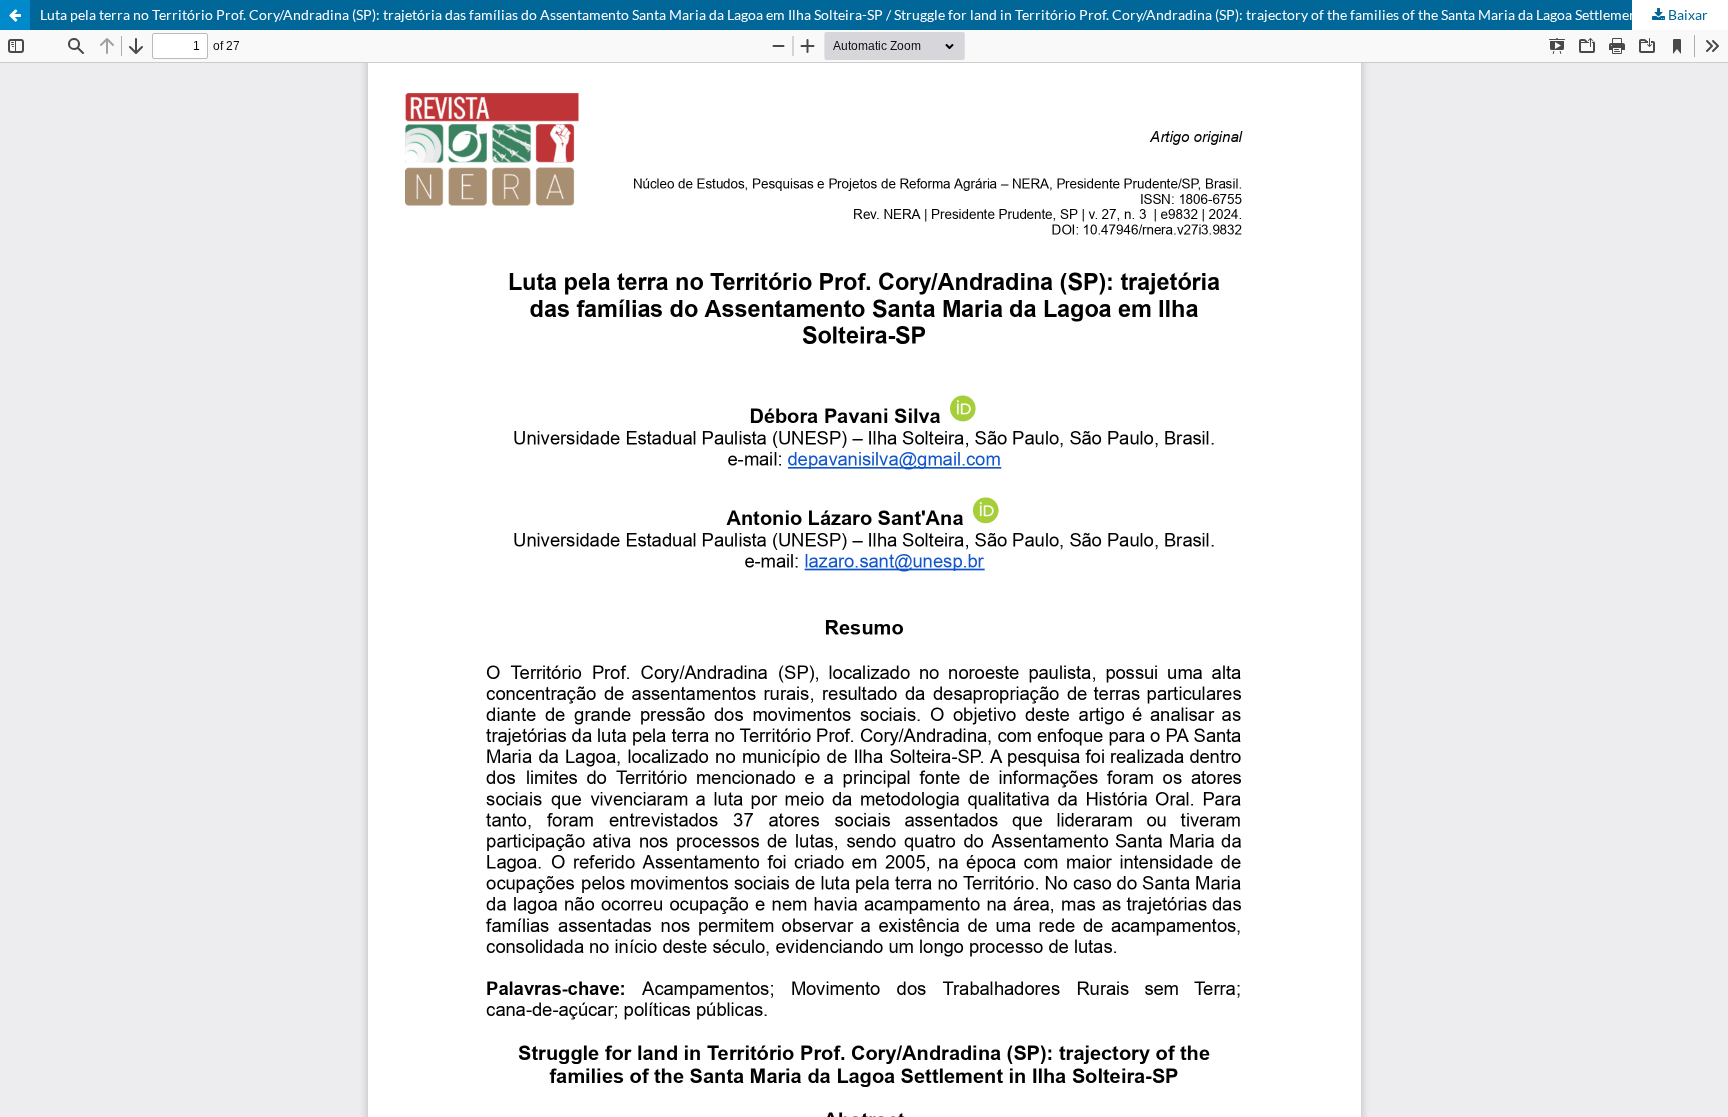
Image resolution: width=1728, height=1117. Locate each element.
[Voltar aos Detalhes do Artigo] (15, 15)
